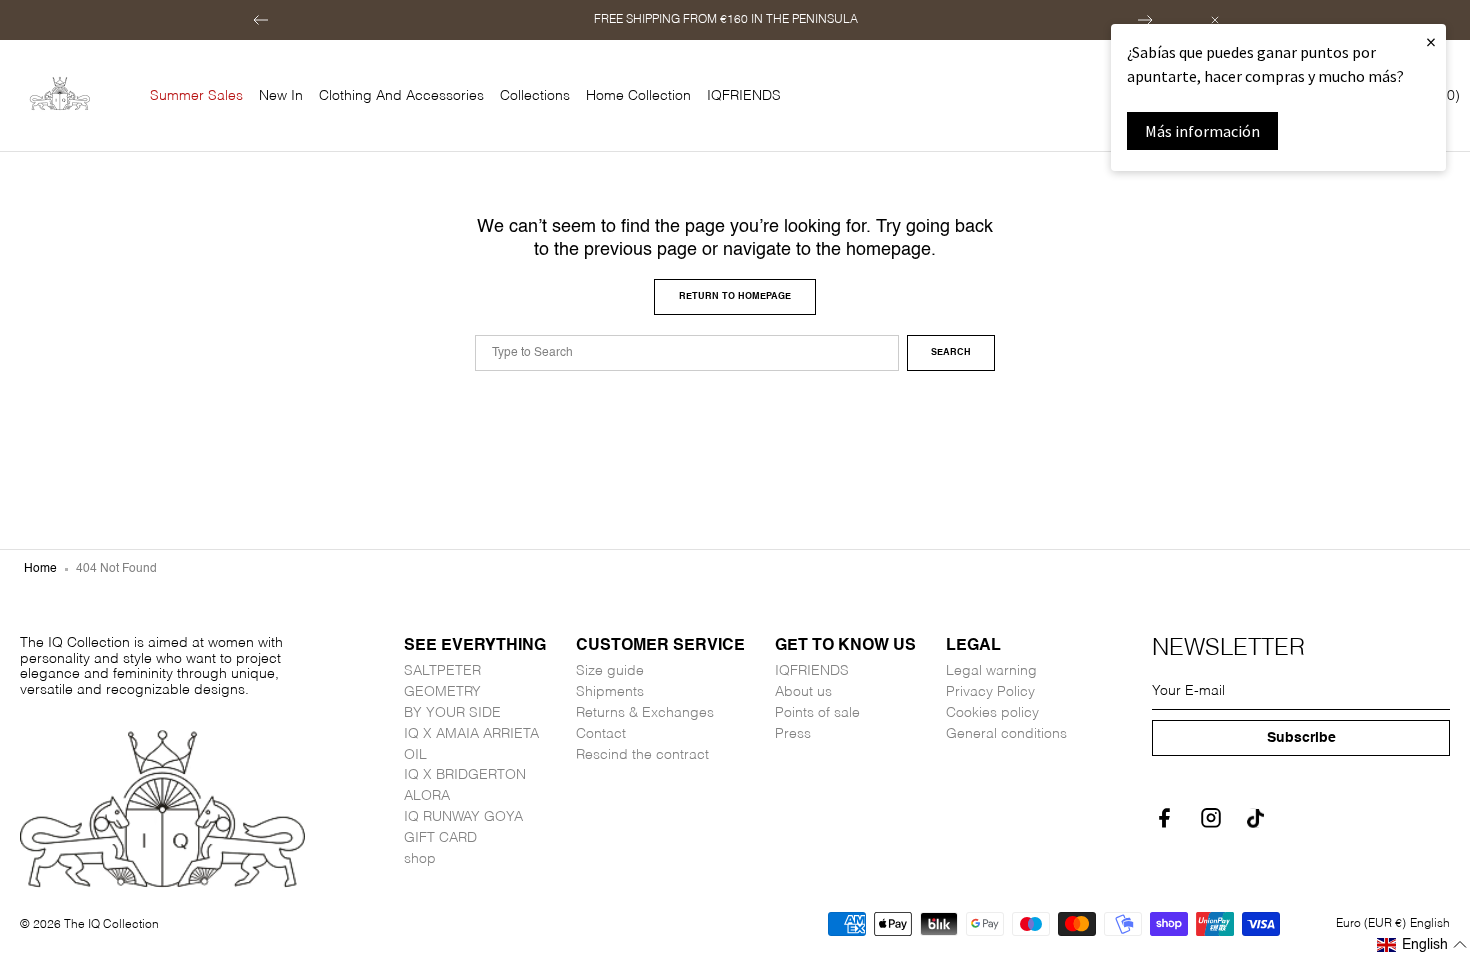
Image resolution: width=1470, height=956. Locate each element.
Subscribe (1301, 738)
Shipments (610, 692)
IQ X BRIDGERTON (465, 775)
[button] (261, 20)
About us (803, 692)
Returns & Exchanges (645, 713)
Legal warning (991, 671)
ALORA (427, 796)
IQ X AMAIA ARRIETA (471, 734)
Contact (601, 734)
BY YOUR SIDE (452, 713)
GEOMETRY (442, 692)
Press (793, 734)
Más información (1202, 131)
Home (40, 569)
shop (420, 859)
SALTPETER (442, 671)
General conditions (1006, 734)
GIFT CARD (440, 838)
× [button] (1431, 41)
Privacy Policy (990, 692)
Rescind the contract (642, 755)
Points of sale (817, 713)
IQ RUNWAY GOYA (463, 817)
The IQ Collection (111, 925)
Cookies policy (992, 713)
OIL (415, 755)
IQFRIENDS (812, 671)
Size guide (610, 671)
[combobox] (687, 353)
